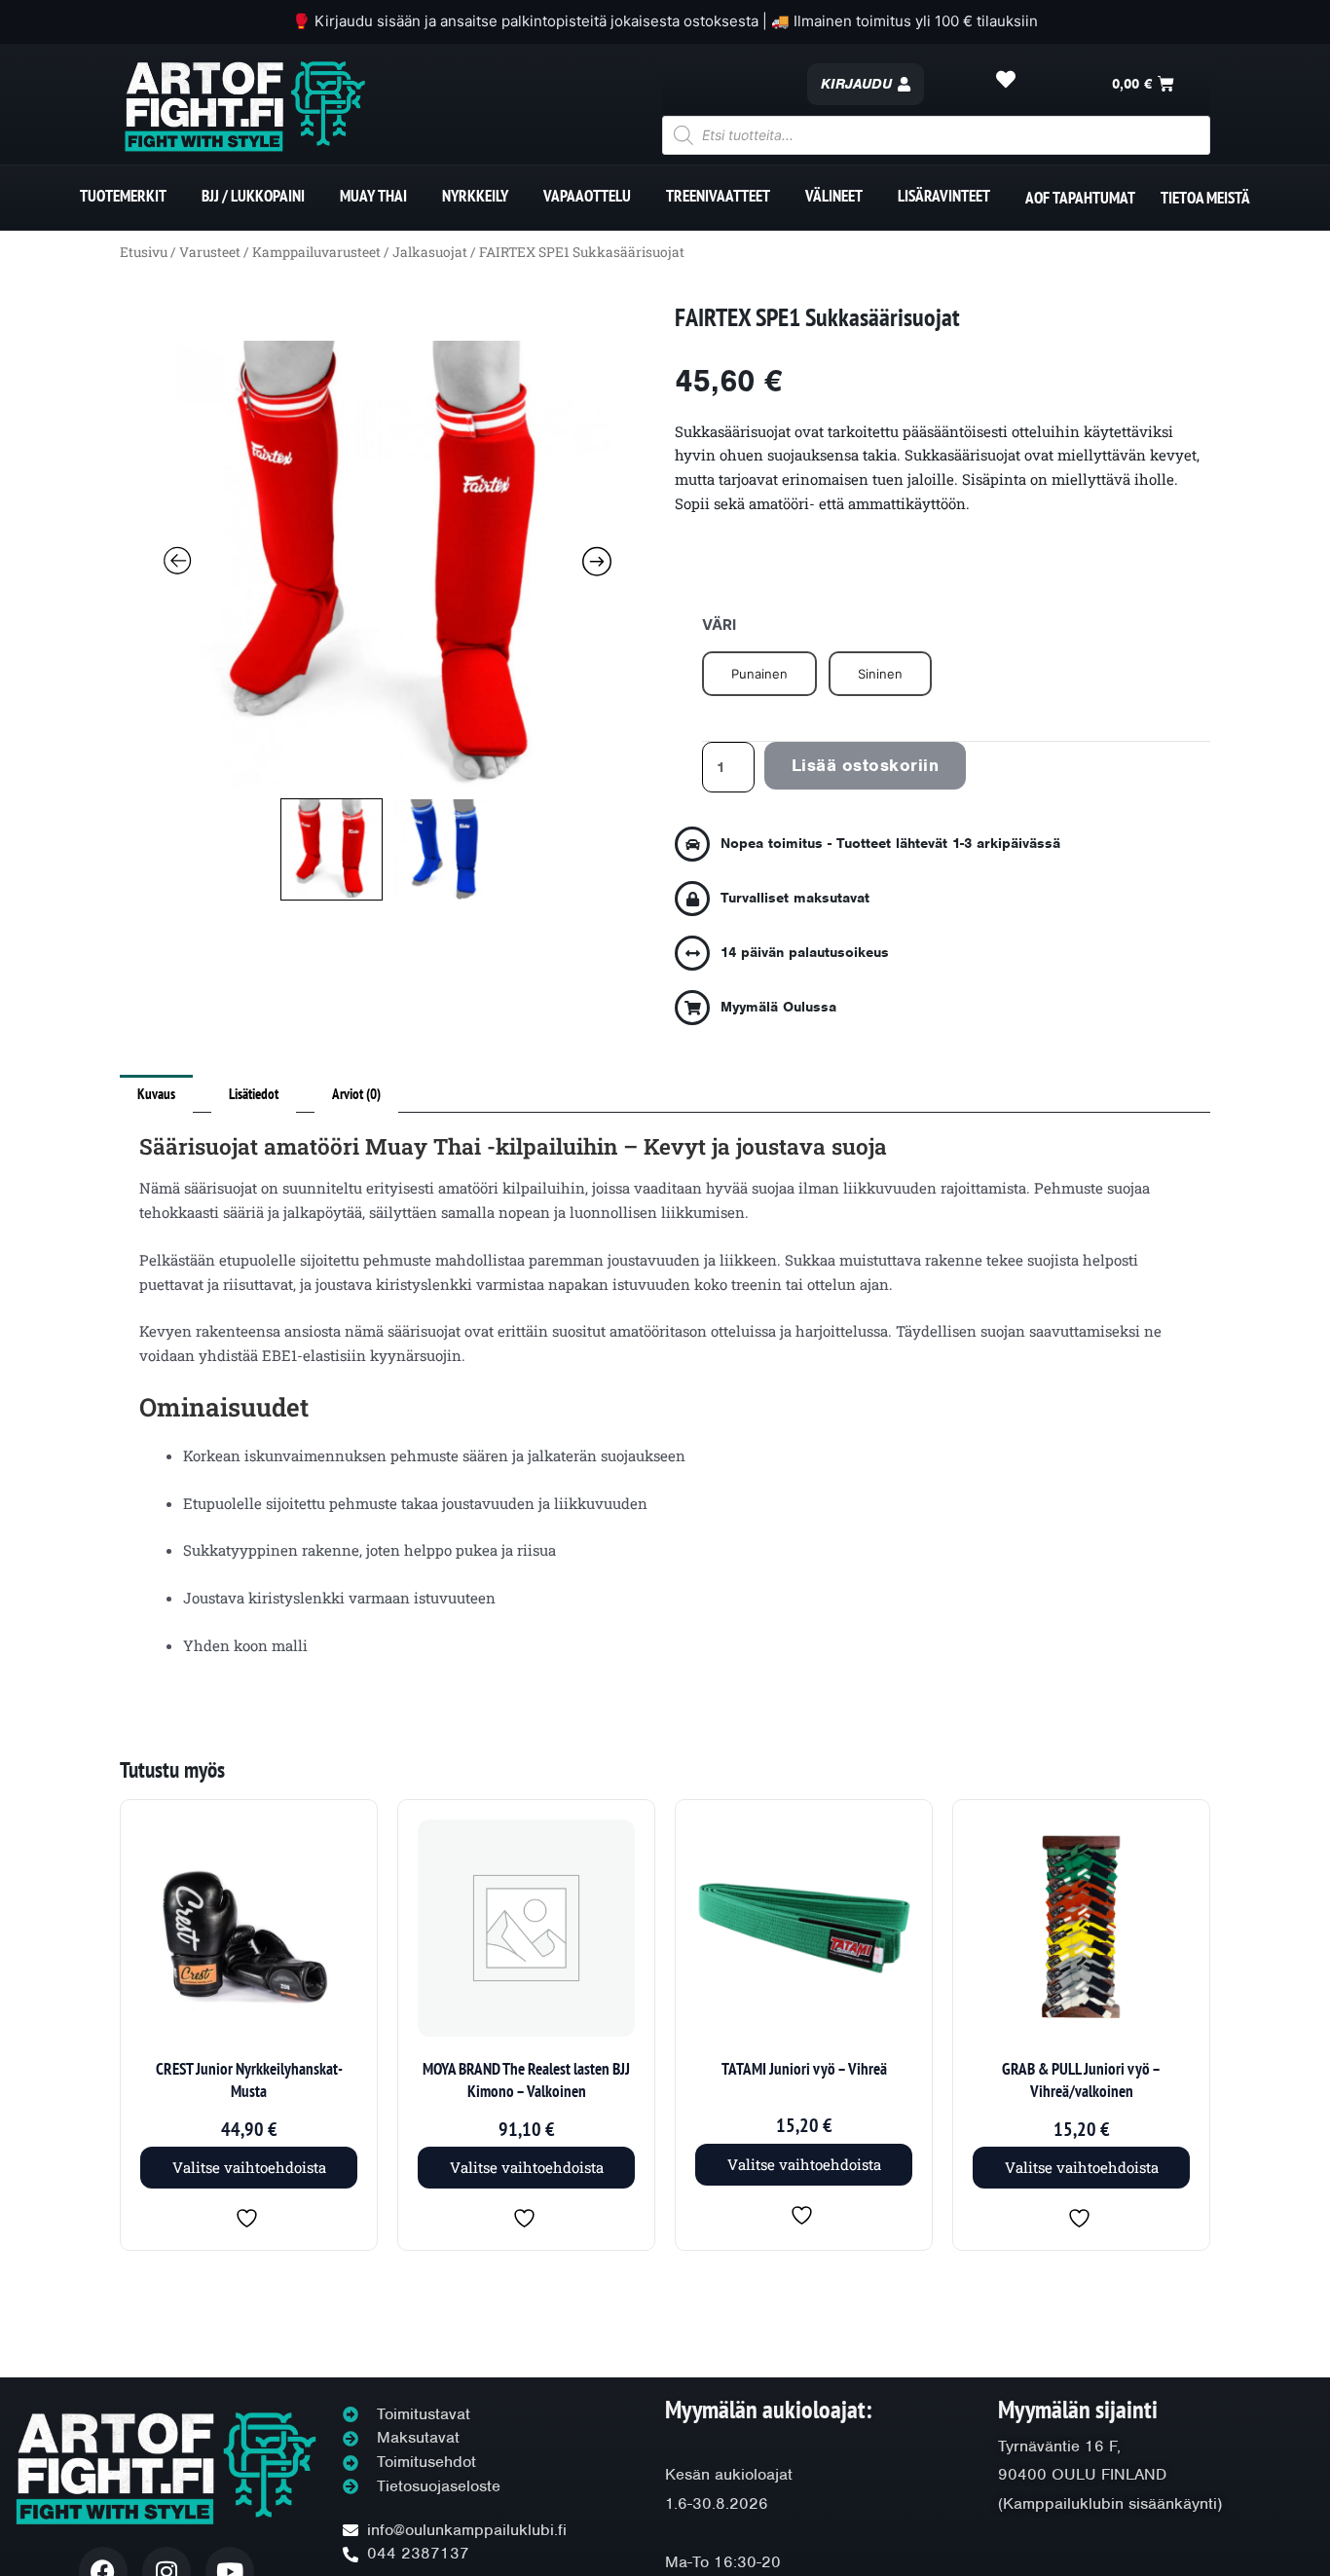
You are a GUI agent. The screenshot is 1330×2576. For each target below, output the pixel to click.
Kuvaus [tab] (156, 1094)
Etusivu (144, 252)
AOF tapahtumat (1080, 198)
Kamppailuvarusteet (316, 252)
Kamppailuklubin (1063, 2503)
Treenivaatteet (718, 196)
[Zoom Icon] (388, 565)
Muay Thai (373, 196)
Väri (719, 625)
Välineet (834, 196)
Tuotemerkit (123, 196)
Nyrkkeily (475, 196)
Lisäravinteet (944, 196)
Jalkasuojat (430, 252)
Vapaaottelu (587, 196)
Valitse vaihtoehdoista (249, 2167)
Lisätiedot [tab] (254, 1094)
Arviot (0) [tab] (356, 1094)
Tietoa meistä (1205, 198)
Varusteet (210, 252)
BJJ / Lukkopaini (253, 196)
